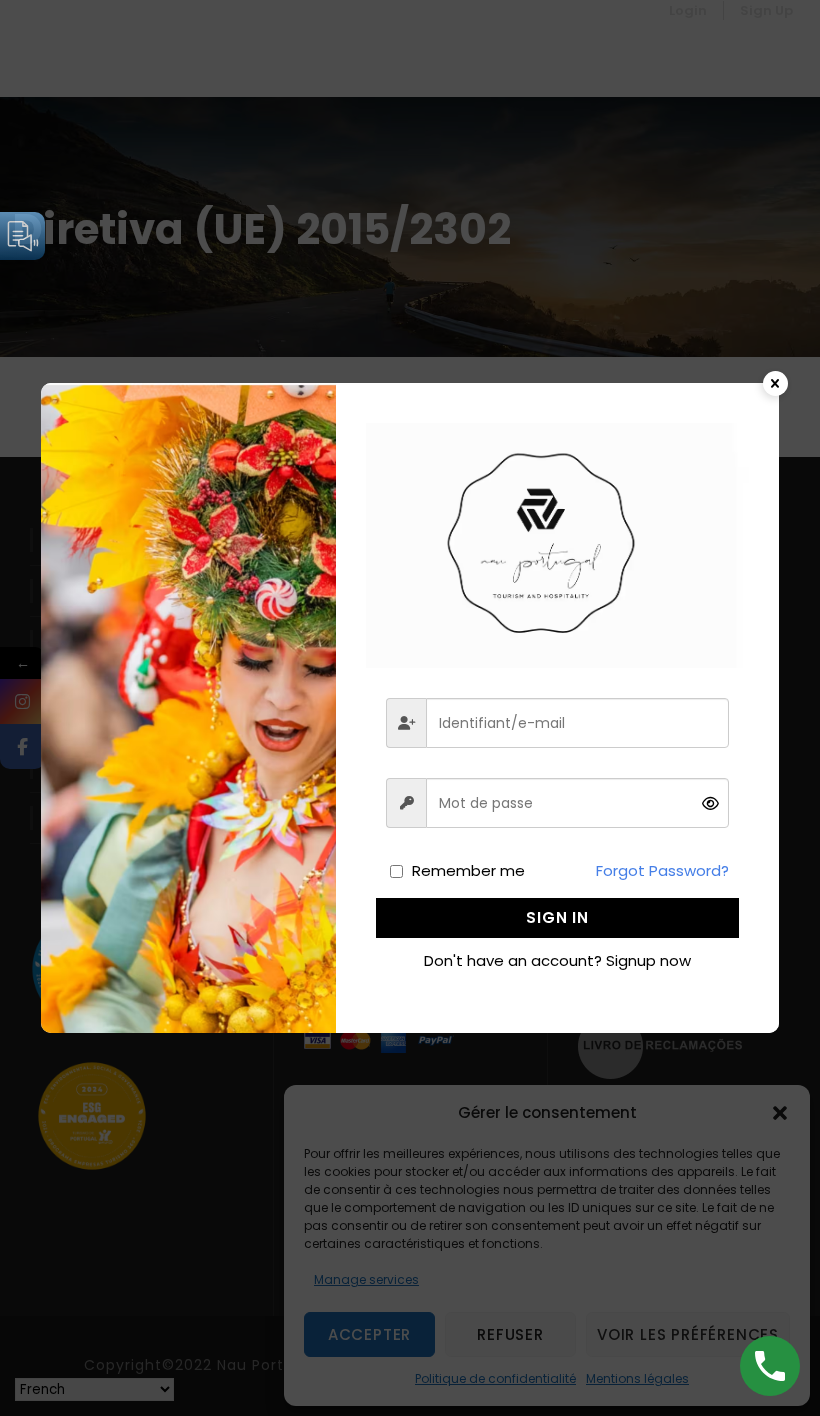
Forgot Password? (662, 870)
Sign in (557, 917)
